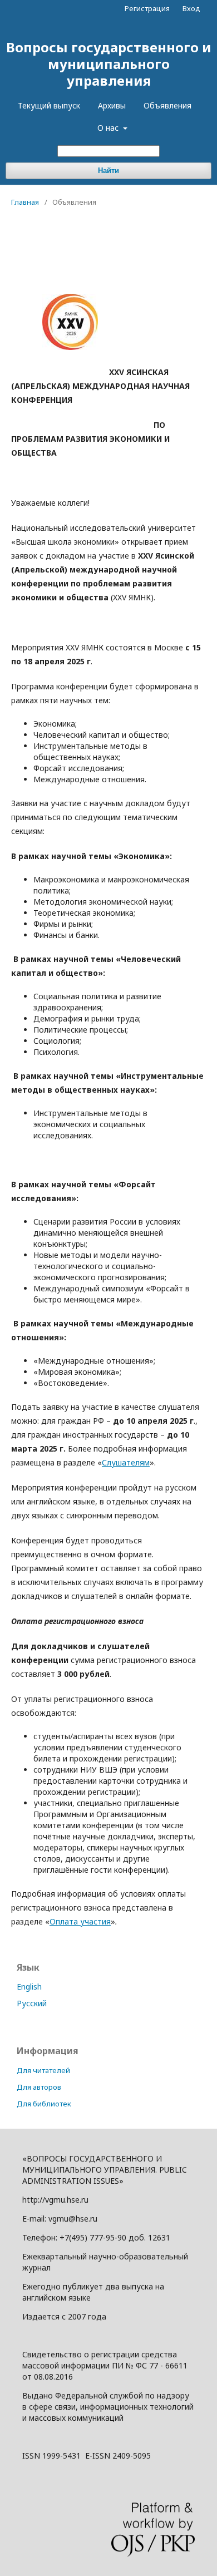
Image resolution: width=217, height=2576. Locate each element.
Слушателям (126, 1462)
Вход (191, 8)
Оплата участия (80, 1921)
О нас (109, 128)
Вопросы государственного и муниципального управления (109, 64)
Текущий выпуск (49, 105)
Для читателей (43, 2070)
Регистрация (147, 8)
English (29, 1987)
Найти (108, 171)
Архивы (112, 105)
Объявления (167, 105)
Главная (25, 202)
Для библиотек (44, 2104)
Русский (32, 2003)
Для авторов (39, 2087)
